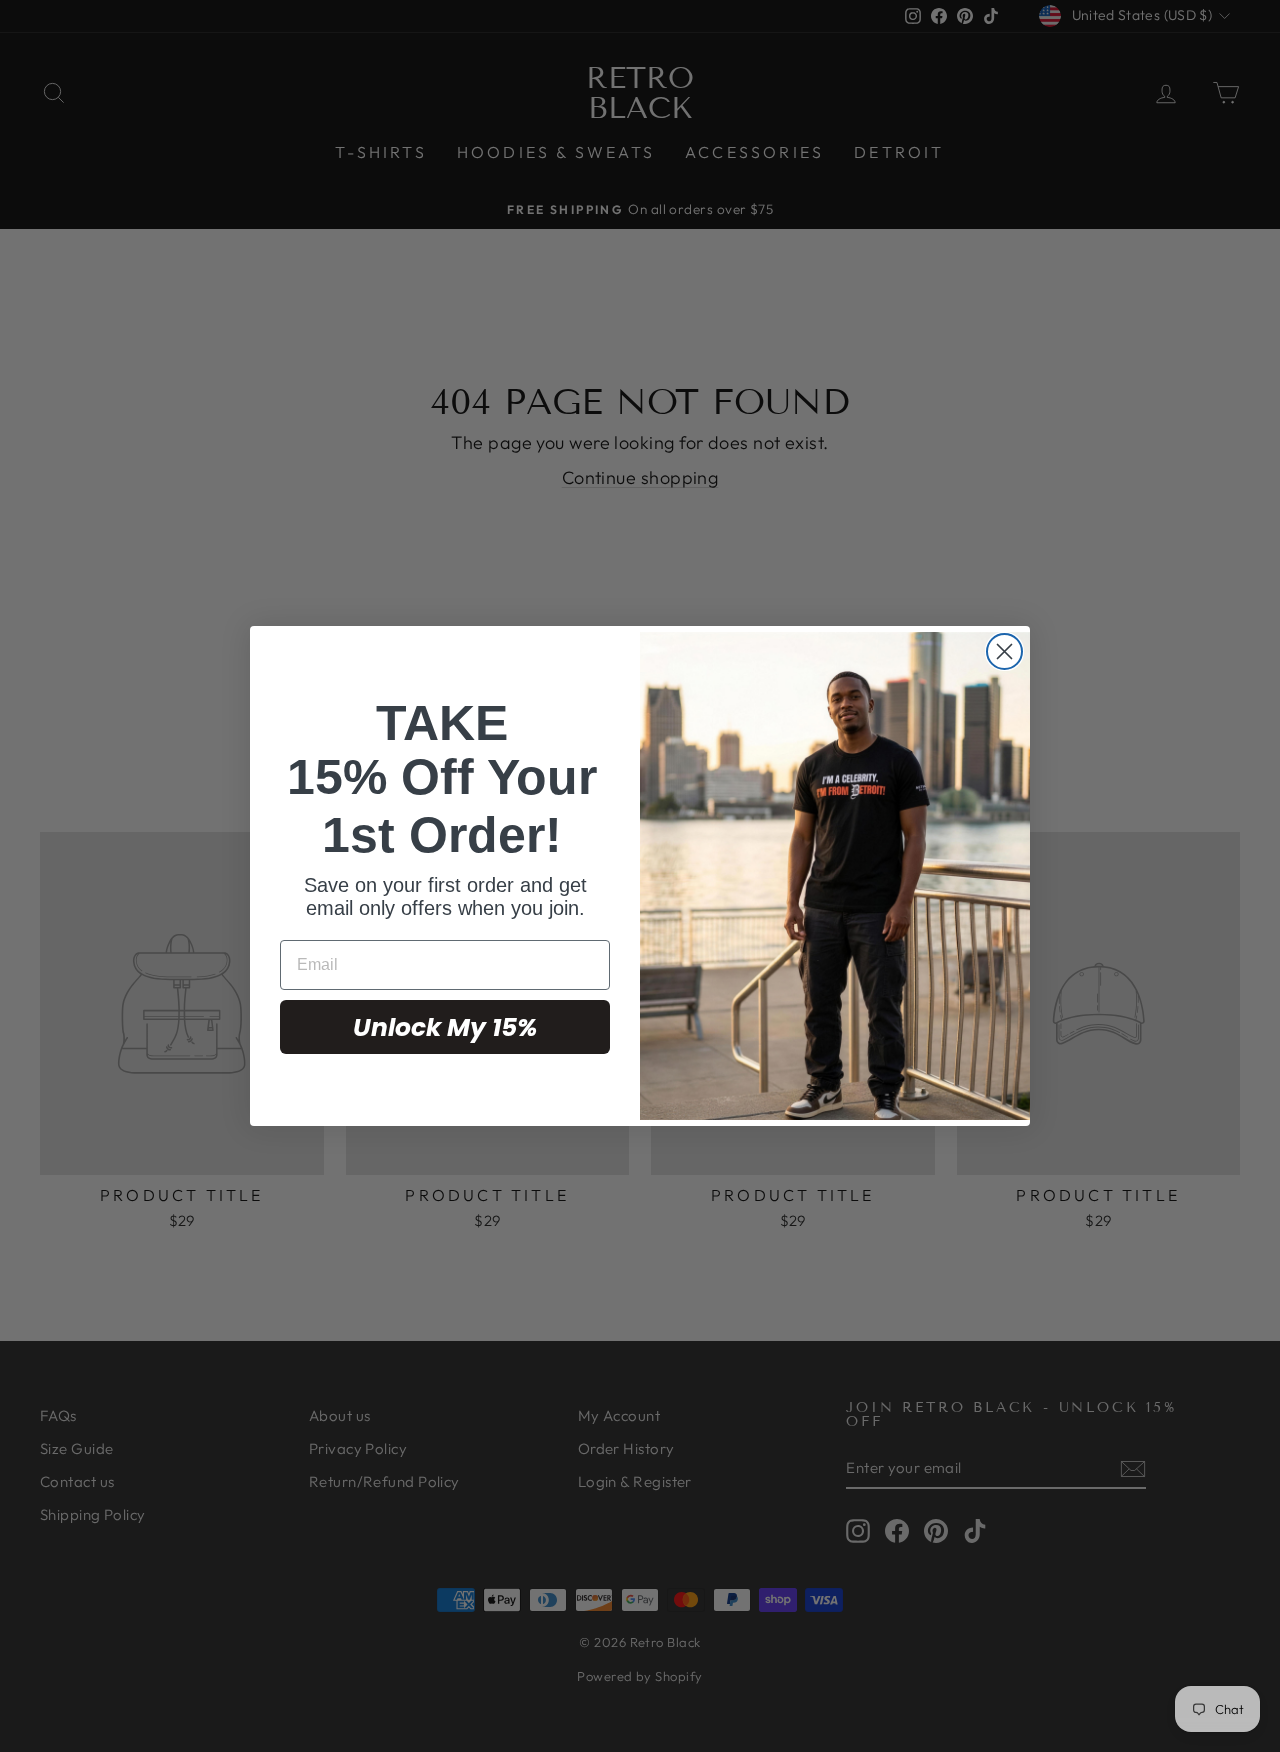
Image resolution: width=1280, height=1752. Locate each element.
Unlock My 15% (445, 1027)
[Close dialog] (1004, 651)
